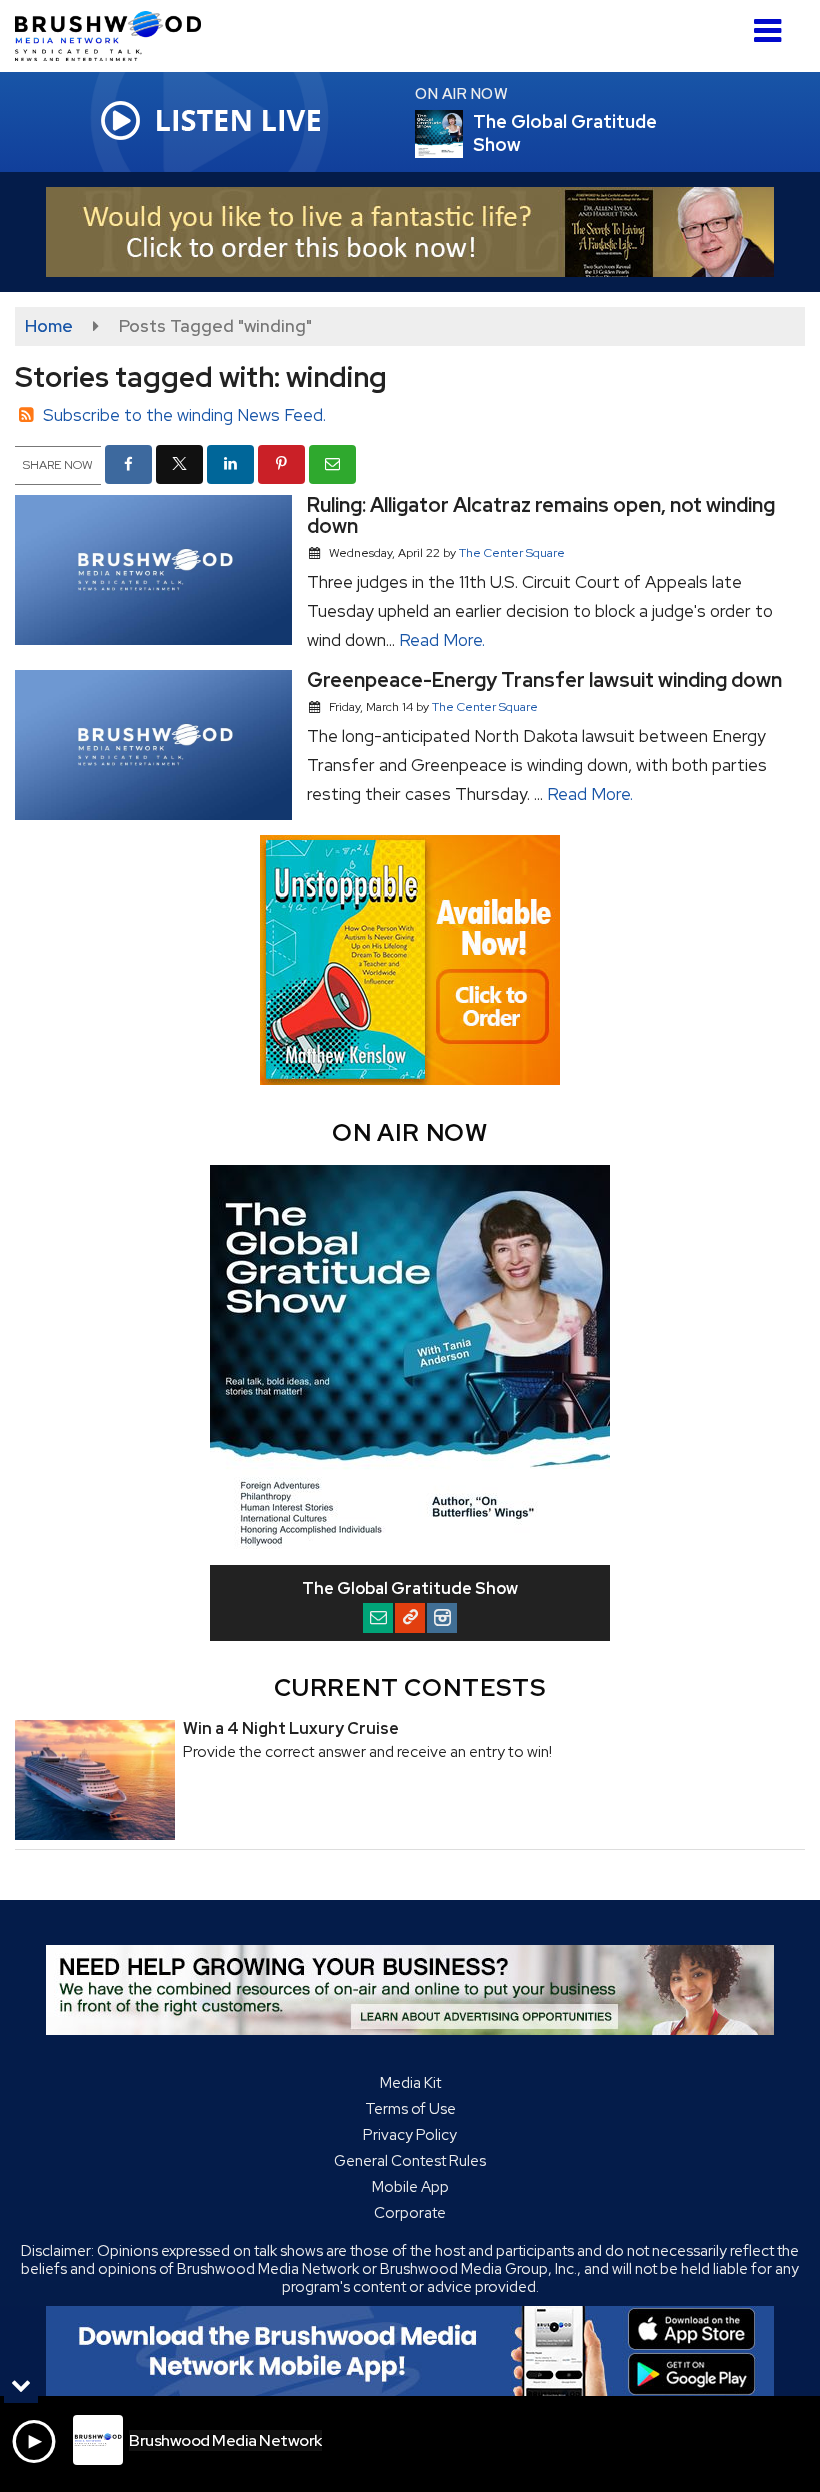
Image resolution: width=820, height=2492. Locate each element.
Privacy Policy (410, 2135)
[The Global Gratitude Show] (463, 134)
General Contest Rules (410, 2161)
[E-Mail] (378, 1618)
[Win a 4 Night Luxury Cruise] (95, 1780)
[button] (767, 23)
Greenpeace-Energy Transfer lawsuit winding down (544, 680)
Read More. (442, 640)
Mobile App (410, 2187)
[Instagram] (442, 1618)
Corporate (410, 2213)
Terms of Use (410, 2109)
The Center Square (512, 553)
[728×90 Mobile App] (410, 2351)
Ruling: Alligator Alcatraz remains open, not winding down (541, 515)
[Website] (410, 1618)
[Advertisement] (410, 232)
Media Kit (410, 2083)
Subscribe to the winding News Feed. (184, 415)
